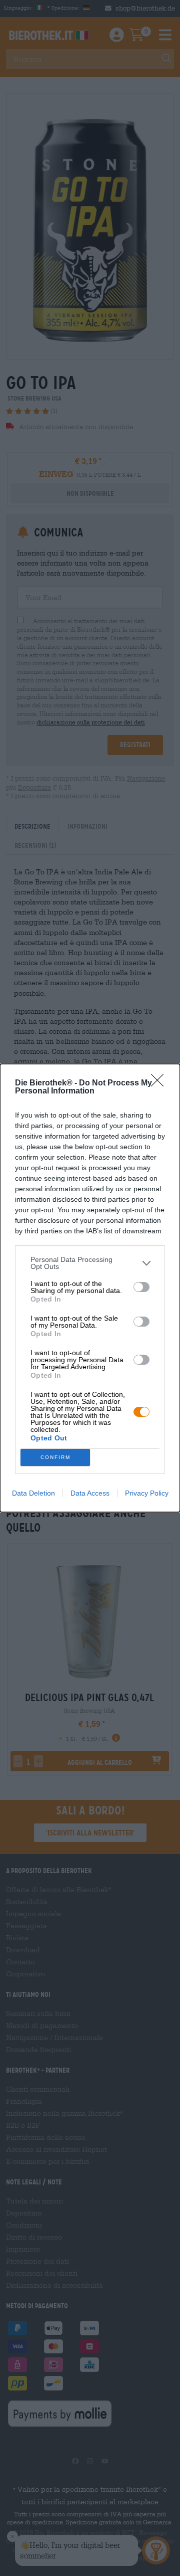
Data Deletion (33, 1493)
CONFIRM (55, 1457)
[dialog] (90, 1288)
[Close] (160, 1083)
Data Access (90, 1493)
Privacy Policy (147, 1493)
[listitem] (90, 1263)
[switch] (141, 1287)
